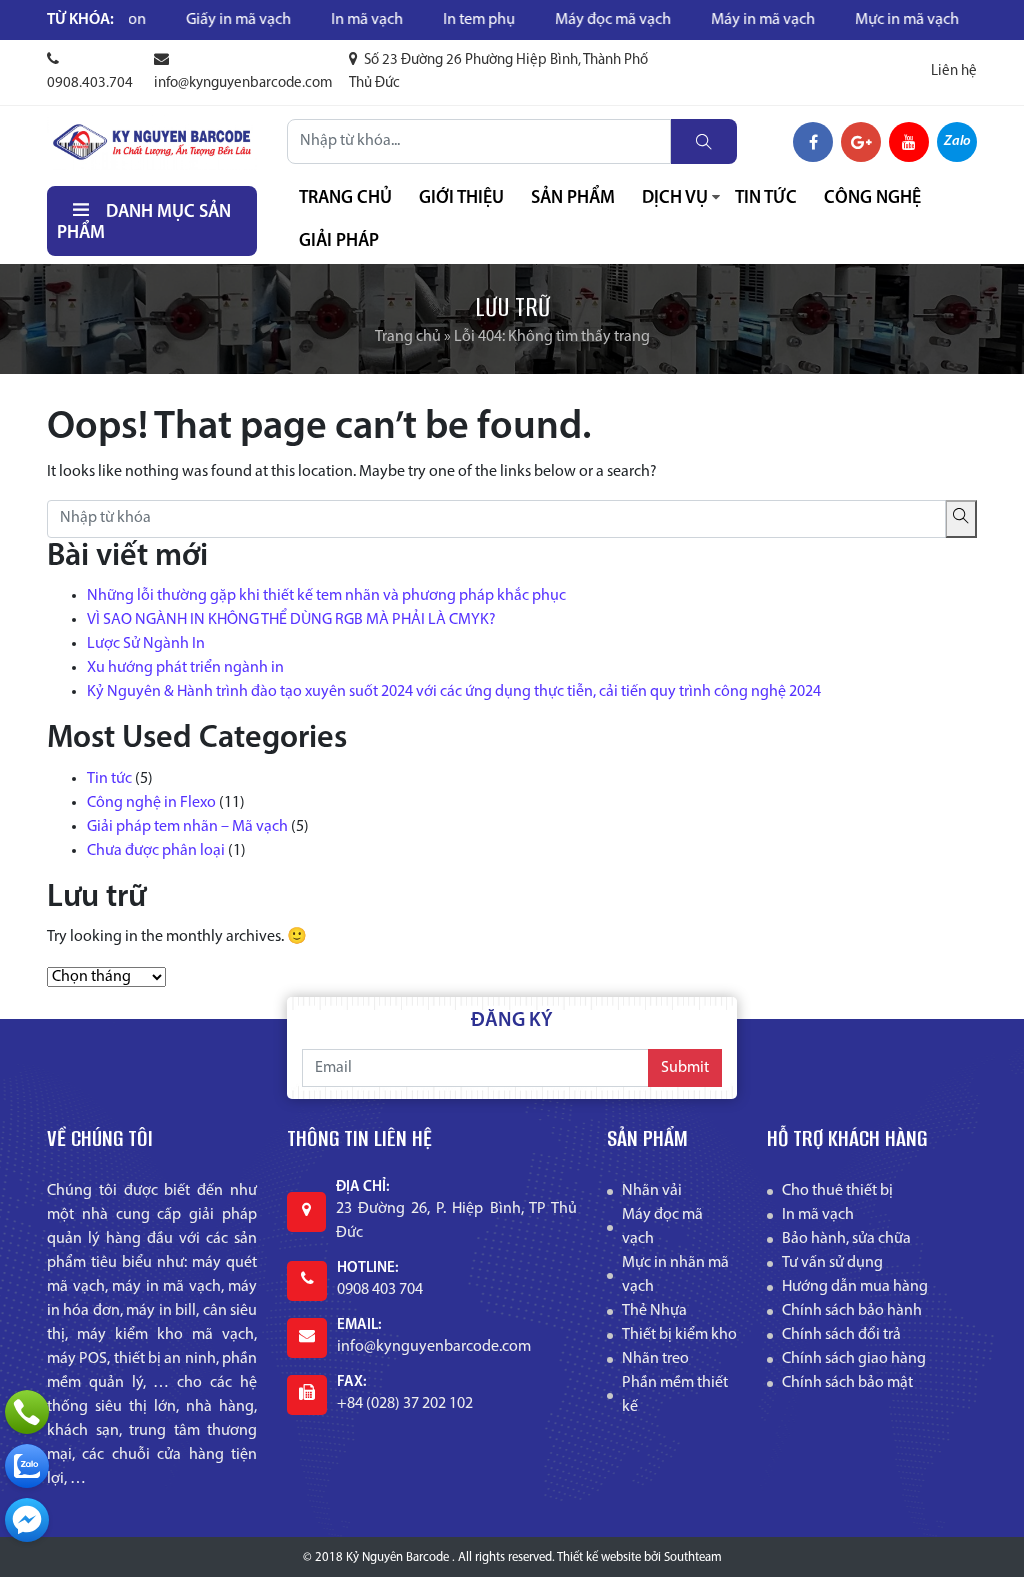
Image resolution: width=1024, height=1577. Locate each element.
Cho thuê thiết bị (837, 1191)
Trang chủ (408, 337)
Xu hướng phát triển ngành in (185, 668)
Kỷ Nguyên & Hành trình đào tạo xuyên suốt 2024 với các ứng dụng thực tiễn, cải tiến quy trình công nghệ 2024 (454, 692)
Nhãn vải (652, 1191)
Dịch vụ (675, 199)
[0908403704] (27, 1466)
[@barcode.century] (27, 1520)
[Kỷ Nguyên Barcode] (152, 142)
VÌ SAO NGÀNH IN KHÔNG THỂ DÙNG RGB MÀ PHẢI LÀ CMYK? (291, 620)
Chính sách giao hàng (854, 1359)
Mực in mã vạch (868, 20)
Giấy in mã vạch (199, 20)
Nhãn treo (655, 1359)
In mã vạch (328, 20)
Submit (685, 1068)
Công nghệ (872, 199)
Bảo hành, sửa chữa (846, 1239)
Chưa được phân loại (156, 851)
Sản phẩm (573, 199)
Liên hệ (954, 71)
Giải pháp (339, 242)
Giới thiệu (461, 199)
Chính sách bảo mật (847, 1383)
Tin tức (766, 199)
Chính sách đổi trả (841, 1335)
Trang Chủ (345, 199)
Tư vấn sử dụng (832, 1263)
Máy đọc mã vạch (574, 20)
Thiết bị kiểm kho (679, 1335)
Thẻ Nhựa (654, 1311)
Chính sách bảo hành (852, 1311)
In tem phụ (440, 20)
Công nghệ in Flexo (151, 803)
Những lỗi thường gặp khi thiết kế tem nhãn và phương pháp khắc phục (326, 596)
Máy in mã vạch (724, 20)
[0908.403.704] (27, 1412)
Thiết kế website (599, 1557)
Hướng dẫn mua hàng (855, 1287)
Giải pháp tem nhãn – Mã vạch (187, 827)
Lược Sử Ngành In (146, 644)
